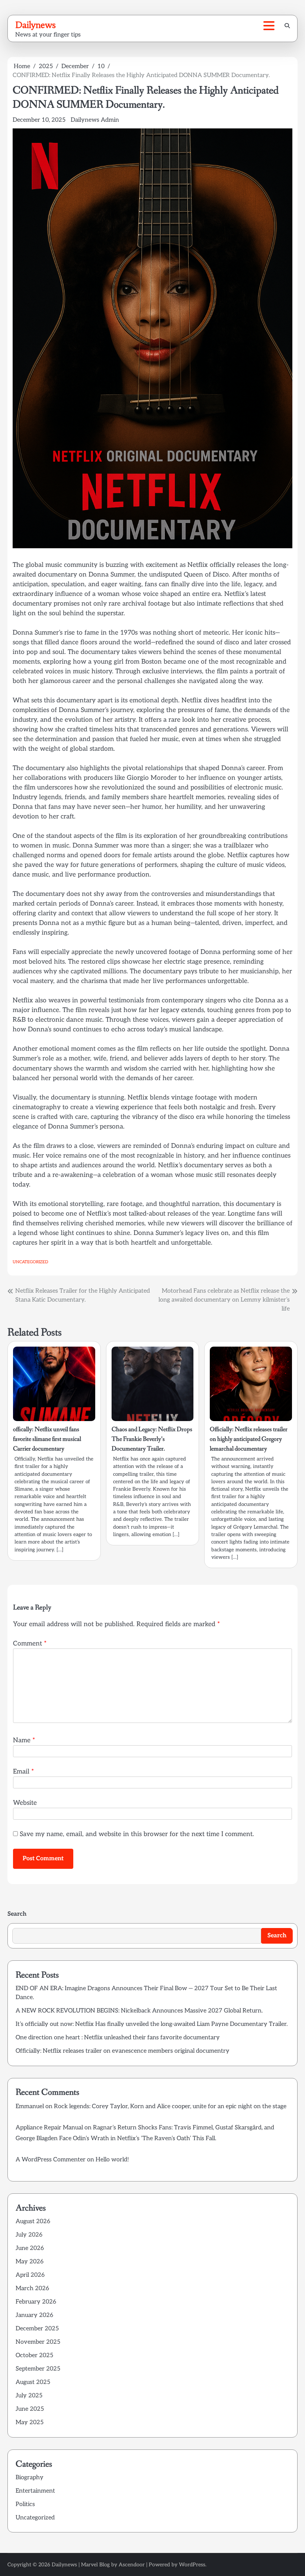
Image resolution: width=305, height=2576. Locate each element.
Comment (30, 1643)
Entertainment (35, 2491)
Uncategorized (30, 1262)
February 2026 (36, 2302)
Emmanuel (30, 2106)
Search (17, 1914)
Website (25, 1803)
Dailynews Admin (95, 120)
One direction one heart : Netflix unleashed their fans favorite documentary (118, 2038)
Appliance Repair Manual (49, 2128)
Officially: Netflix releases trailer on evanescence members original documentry (123, 2051)
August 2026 (33, 2221)
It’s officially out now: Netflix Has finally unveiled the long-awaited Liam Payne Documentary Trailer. (152, 2024)
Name (24, 1740)
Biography (30, 2478)
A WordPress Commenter (51, 2160)
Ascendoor (132, 2565)
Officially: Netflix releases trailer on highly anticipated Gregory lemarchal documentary (249, 1439)
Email (23, 1771)
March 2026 (32, 2288)
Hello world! (112, 2160)
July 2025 (29, 2396)
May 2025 (30, 2422)
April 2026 (30, 2275)
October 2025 (34, 2355)
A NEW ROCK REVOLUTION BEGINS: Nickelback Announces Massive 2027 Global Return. (139, 2011)
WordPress (192, 2565)
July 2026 (29, 2235)
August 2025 (33, 2382)
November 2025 (38, 2342)
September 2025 (38, 2369)
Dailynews (36, 25)
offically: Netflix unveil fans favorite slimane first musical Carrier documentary (47, 1439)
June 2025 (30, 2409)
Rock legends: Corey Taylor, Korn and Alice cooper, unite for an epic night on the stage (170, 2106)
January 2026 (34, 2315)
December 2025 (37, 2329)
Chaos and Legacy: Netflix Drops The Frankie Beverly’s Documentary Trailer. (152, 1439)
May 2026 (30, 2262)
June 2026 (30, 2248)
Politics (25, 2504)
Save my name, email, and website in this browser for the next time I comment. (137, 1834)
